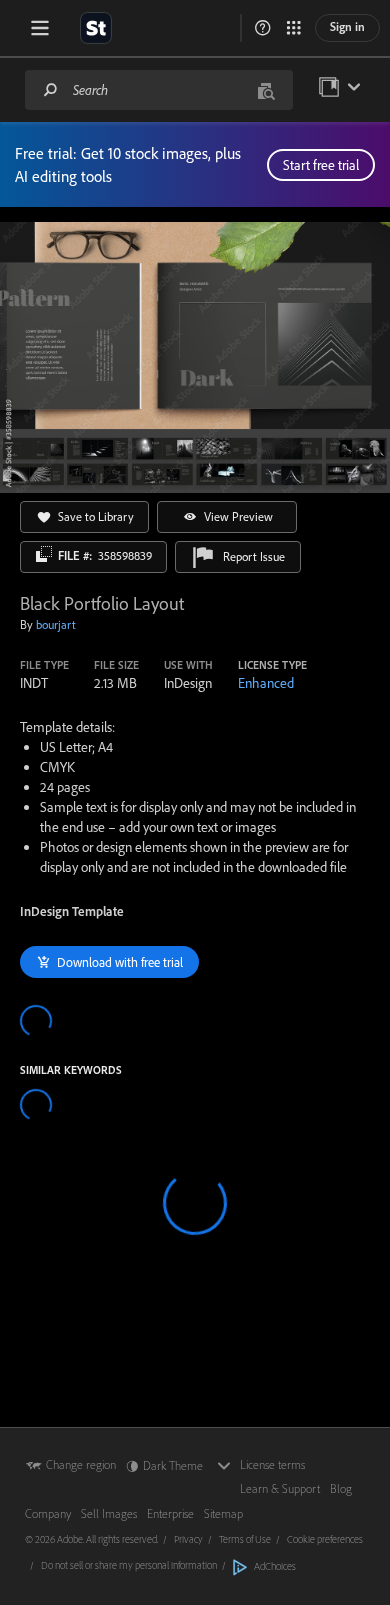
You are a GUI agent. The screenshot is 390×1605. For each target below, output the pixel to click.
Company (48, 1513)
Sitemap (223, 1513)
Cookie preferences (325, 1539)
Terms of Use (245, 1539)
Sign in (347, 26)
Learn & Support (280, 1488)
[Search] (51, 89)
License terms (272, 1464)
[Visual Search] (266, 89)
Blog (341, 1488)
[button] (263, 28)
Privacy (188, 1539)
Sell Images (109, 1513)
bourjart (56, 624)
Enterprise (170, 1513)
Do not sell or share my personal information (129, 1565)
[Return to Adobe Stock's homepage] (96, 28)
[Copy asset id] (44, 554)
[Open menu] (40, 28)
